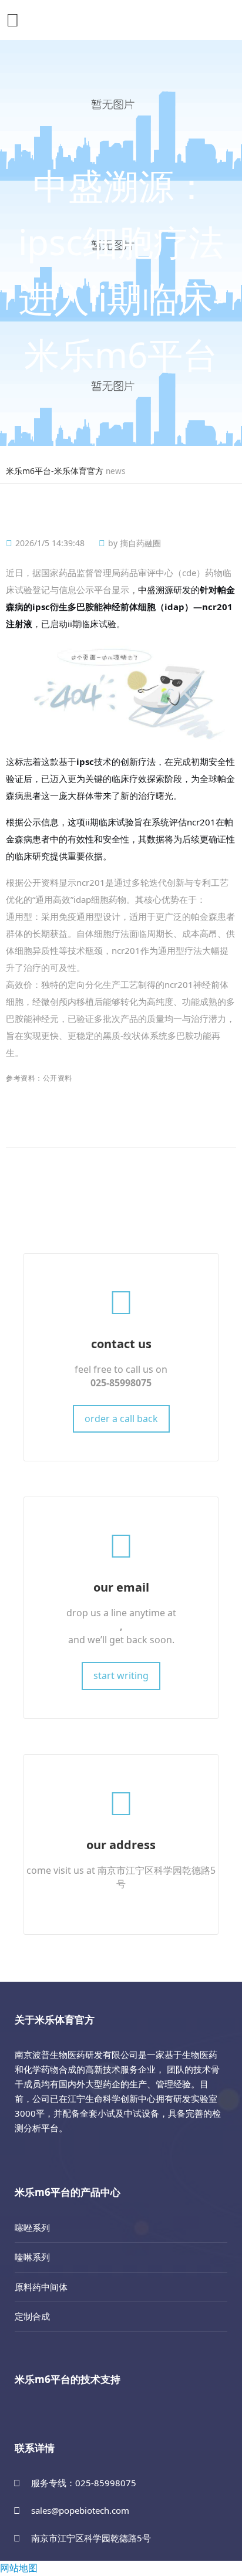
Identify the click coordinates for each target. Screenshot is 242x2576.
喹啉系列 (32, 2257)
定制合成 (32, 2316)
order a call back (121, 1419)
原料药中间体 (41, 2287)
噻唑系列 (32, 2228)
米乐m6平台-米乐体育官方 (55, 471)
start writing (121, 1675)
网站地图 (19, 2568)
